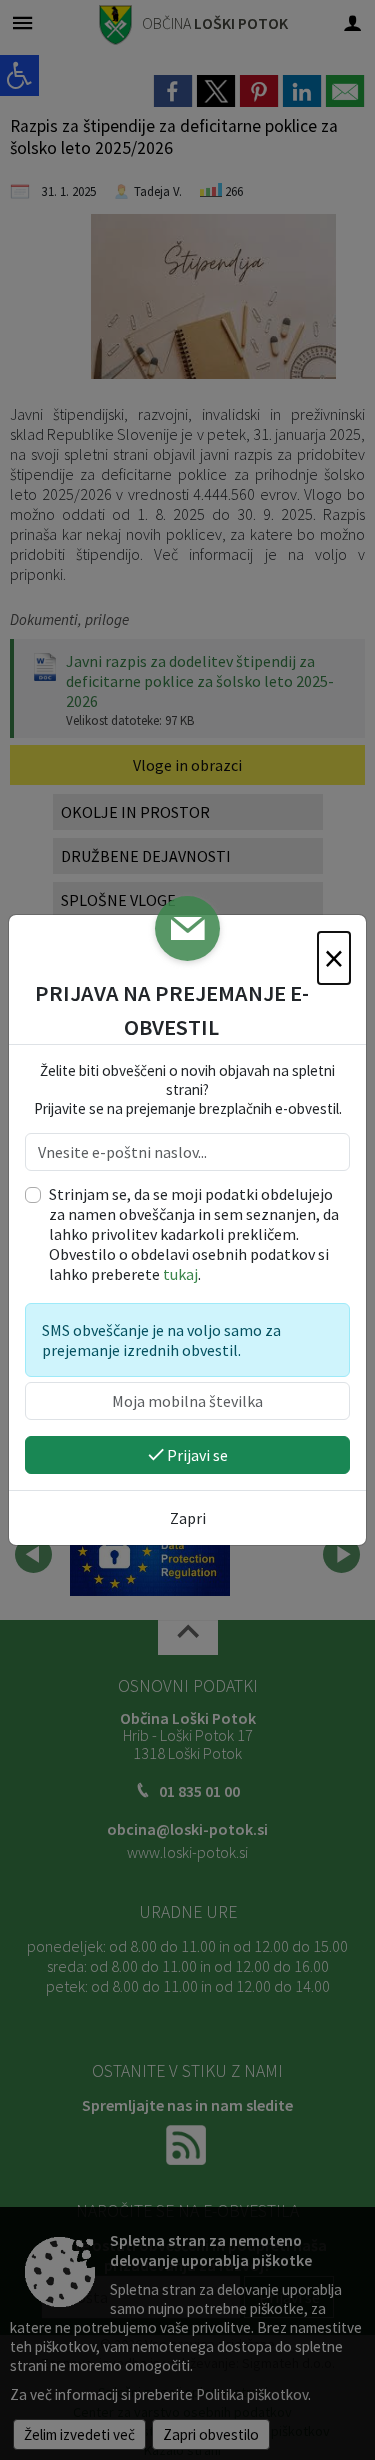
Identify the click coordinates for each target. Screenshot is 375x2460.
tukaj (180, 1274)
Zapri (188, 1518)
